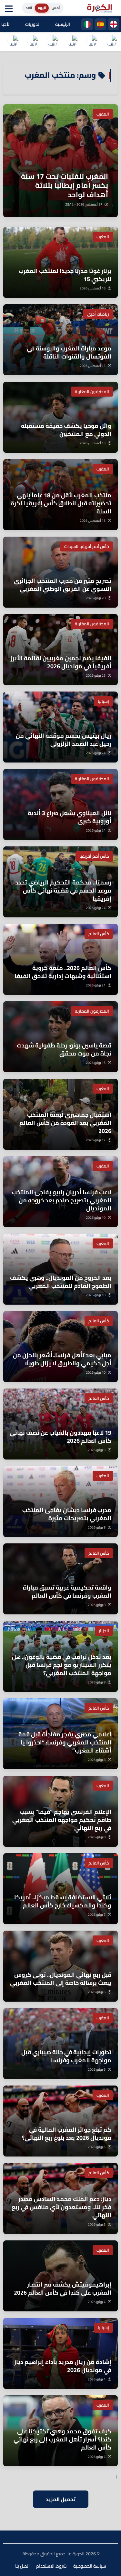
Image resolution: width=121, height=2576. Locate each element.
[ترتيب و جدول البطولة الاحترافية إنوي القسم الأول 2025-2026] (111, 42)
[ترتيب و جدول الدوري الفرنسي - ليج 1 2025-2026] (52, 42)
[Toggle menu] (10, 8)
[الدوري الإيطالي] (87, 24)
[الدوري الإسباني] (100, 24)
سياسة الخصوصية (90, 2566)
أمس (56, 8)
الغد (29, 8)
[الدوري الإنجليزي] (114, 24)
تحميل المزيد (61, 2499)
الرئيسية (63, 24)
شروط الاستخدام (51, 2566)
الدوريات (33, 24)
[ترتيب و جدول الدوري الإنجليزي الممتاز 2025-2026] (33, 42)
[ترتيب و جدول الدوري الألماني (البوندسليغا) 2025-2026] (13, 42)
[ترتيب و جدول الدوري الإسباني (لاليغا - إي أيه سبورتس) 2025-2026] (92, 42)
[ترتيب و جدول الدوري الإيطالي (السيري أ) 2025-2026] (72, 42)
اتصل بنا (22, 2566)
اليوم (42, 8)
